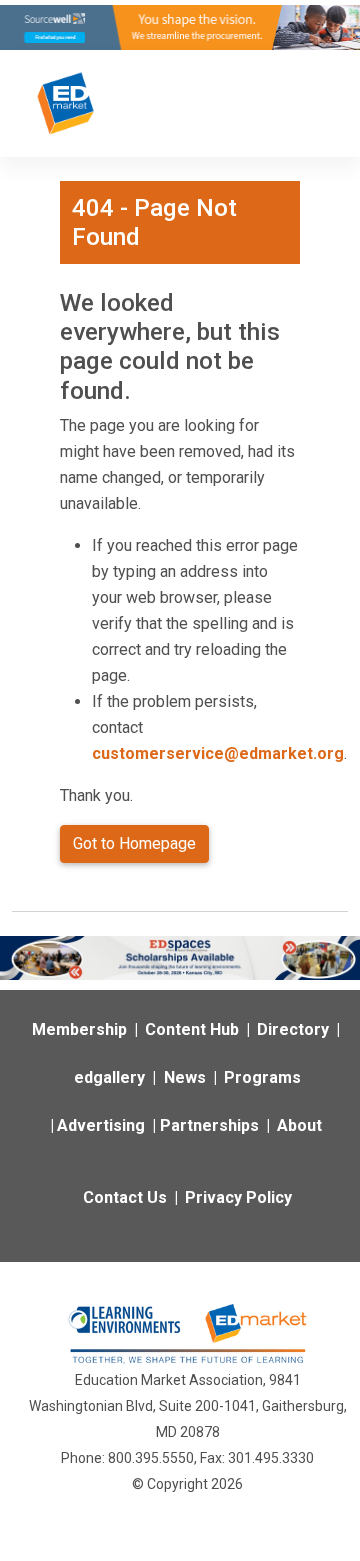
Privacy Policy (238, 1197)
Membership (79, 1029)
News (185, 1077)
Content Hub (192, 1029)
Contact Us (125, 1197)
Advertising (101, 1125)
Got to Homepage (134, 843)
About (299, 1125)
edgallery (109, 1077)
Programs (262, 1077)
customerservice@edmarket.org (218, 753)
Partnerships (209, 1125)
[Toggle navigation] (312, 103)
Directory (293, 1029)
